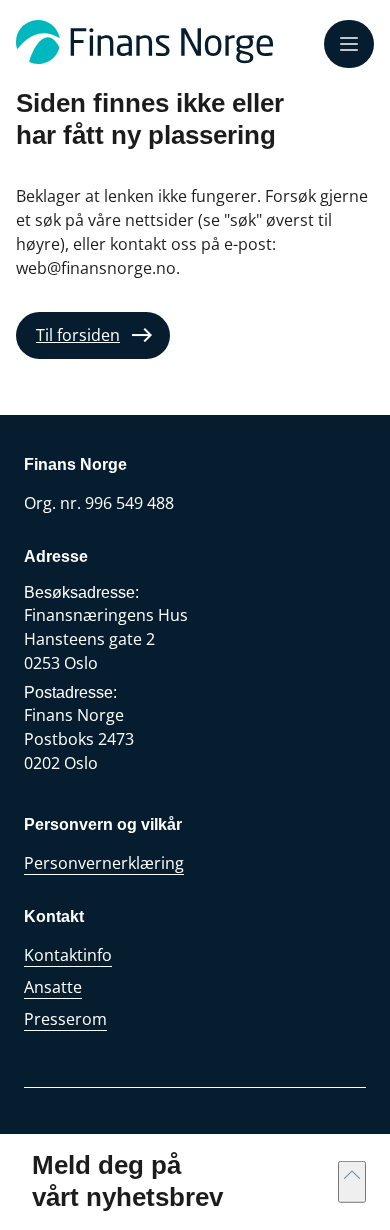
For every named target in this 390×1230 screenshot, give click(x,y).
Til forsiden (78, 335)
